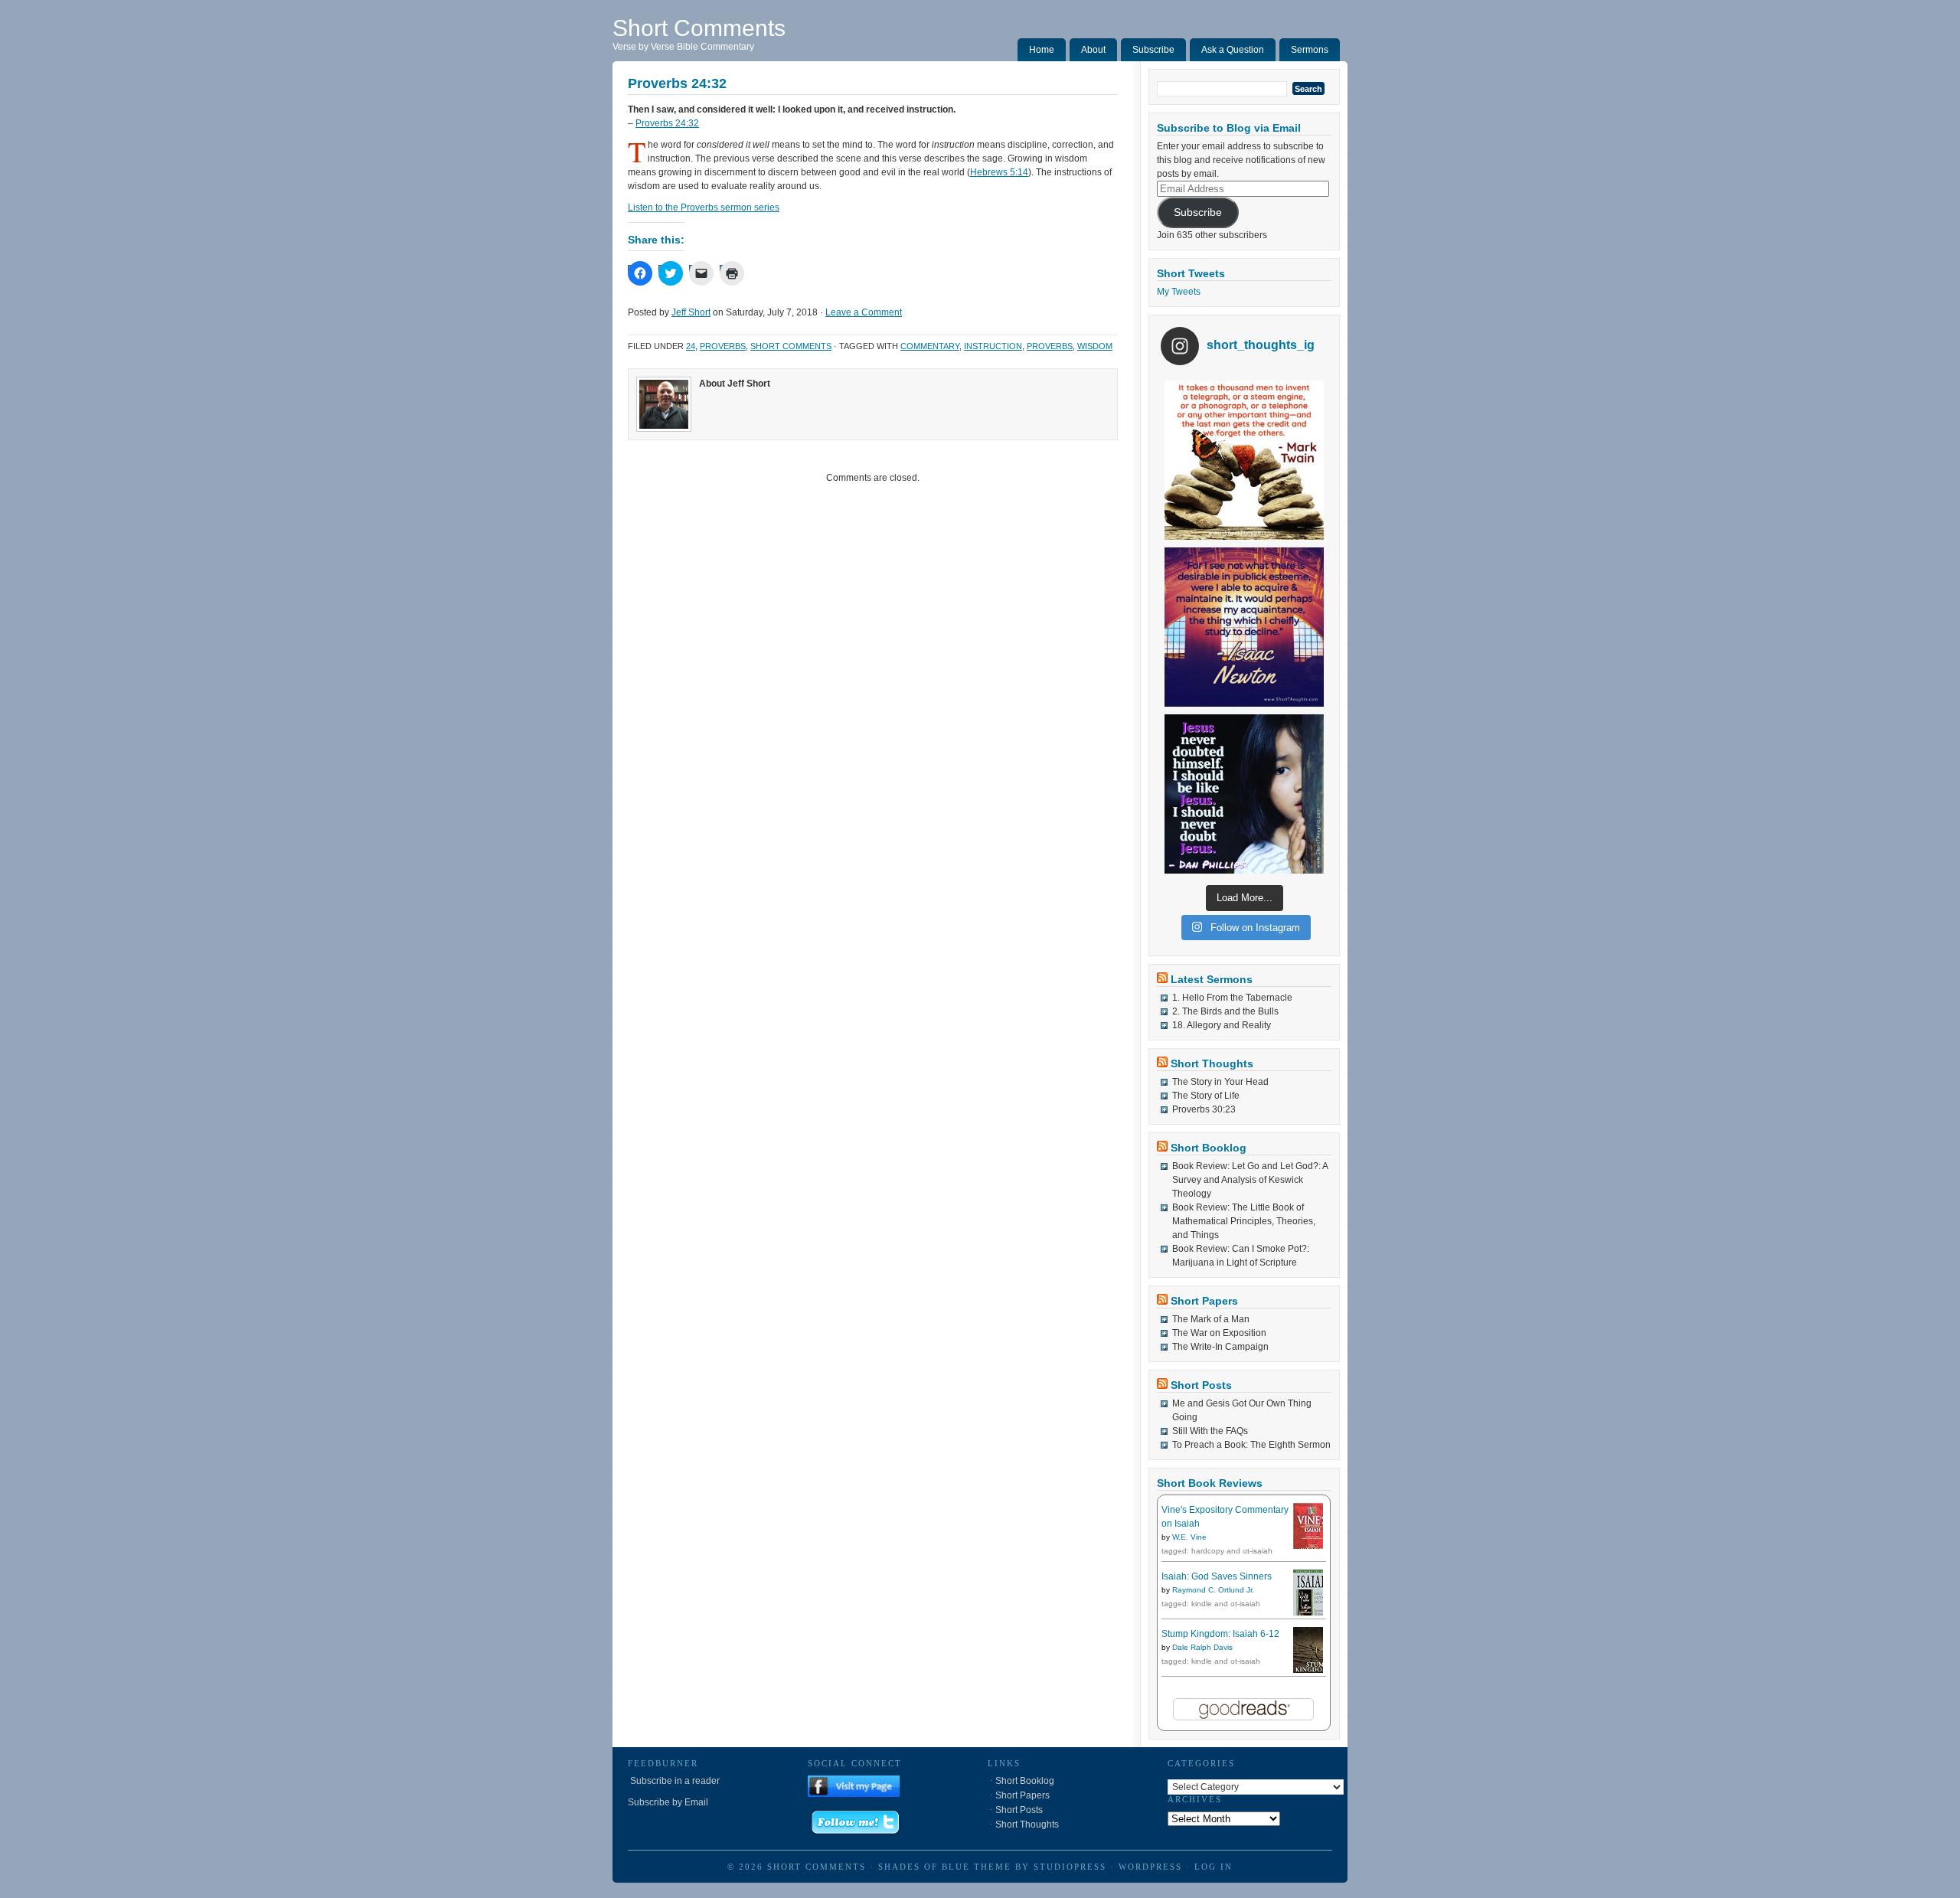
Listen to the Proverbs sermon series (704, 207)
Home (1042, 50)
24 (691, 346)
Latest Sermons (1212, 979)
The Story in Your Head (1220, 1082)
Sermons (1310, 50)
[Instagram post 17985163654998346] (1244, 627)
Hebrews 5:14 (999, 172)
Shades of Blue (924, 1867)
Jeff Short (691, 312)
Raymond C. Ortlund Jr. (1213, 1590)
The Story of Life (1206, 1096)
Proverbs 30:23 (1204, 1109)
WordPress (1150, 1867)
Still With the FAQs (1210, 1431)
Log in (1214, 1867)
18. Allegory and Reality (1222, 1025)
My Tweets (1179, 292)
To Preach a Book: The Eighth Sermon (1251, 1445)
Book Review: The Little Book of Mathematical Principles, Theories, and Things (1244, 1221)
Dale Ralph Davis (1202, 1647)
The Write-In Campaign (1220, 1347)
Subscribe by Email (668, 1802)
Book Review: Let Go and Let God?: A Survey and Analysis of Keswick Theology (1250, 1180)
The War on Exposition (1219, 1333)
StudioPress (1070, 1867)
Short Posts (1201, 1385)
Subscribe (1153, 50)
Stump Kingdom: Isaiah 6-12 (1220, 1634)
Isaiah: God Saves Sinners (1217, 1576)
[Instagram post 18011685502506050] (1244, 794)
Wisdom (1095, 346)
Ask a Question (1233, 50)
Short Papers (1204, 1301)
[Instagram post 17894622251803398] (1244, 460)
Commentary (930, 346)
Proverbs (723, 346)
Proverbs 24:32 (667, 123)
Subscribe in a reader (674, 1781)
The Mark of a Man (1211, 1319)
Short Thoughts (1212, 1063)
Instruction (993, 346)
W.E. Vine (1189, 1537)
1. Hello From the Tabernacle (1232, 998)
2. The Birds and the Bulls (1225, 1011)
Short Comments (699, 28)
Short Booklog (1209, 1148)
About (1093, 50)
